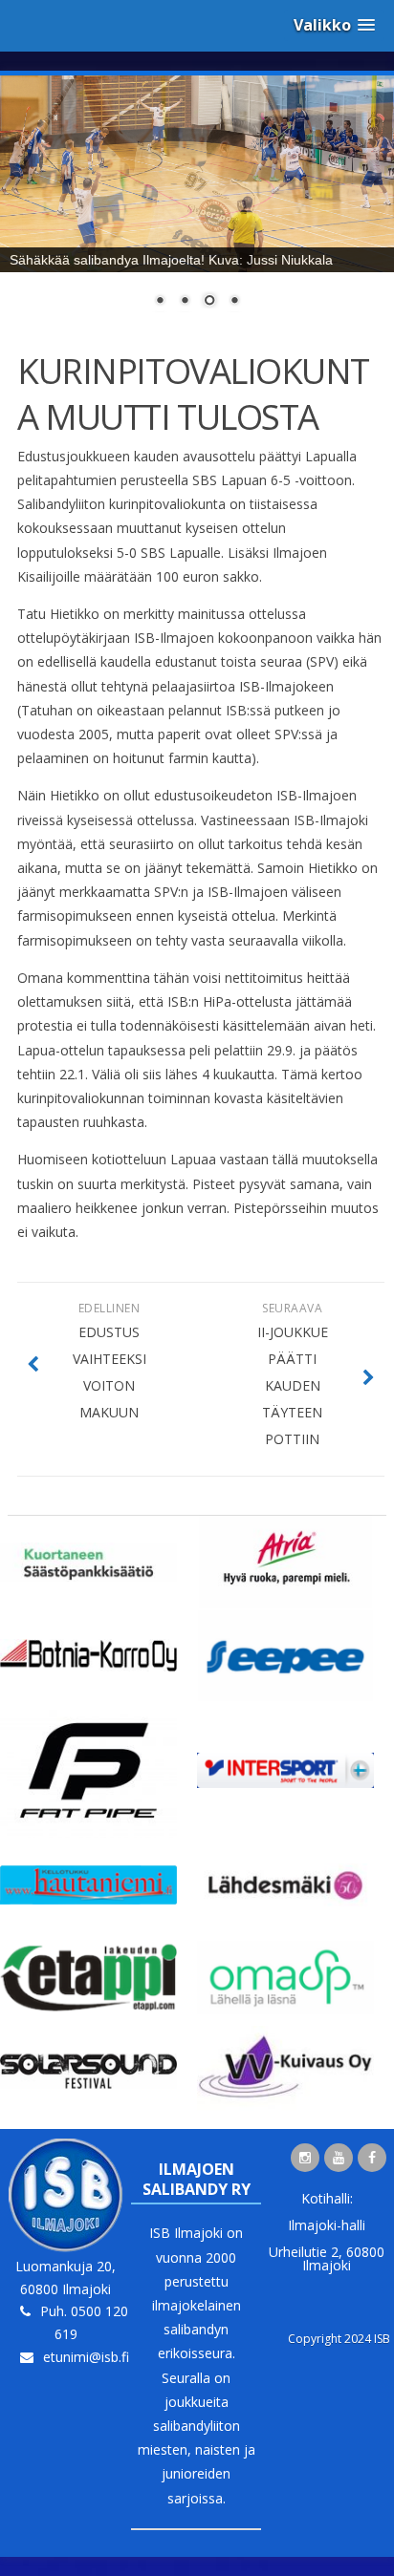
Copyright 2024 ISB (339, 2339)
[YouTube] (339, 2158)
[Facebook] (372, 2158)
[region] (197, 203)
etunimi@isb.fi (86, 2357)
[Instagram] (305, 2158)
